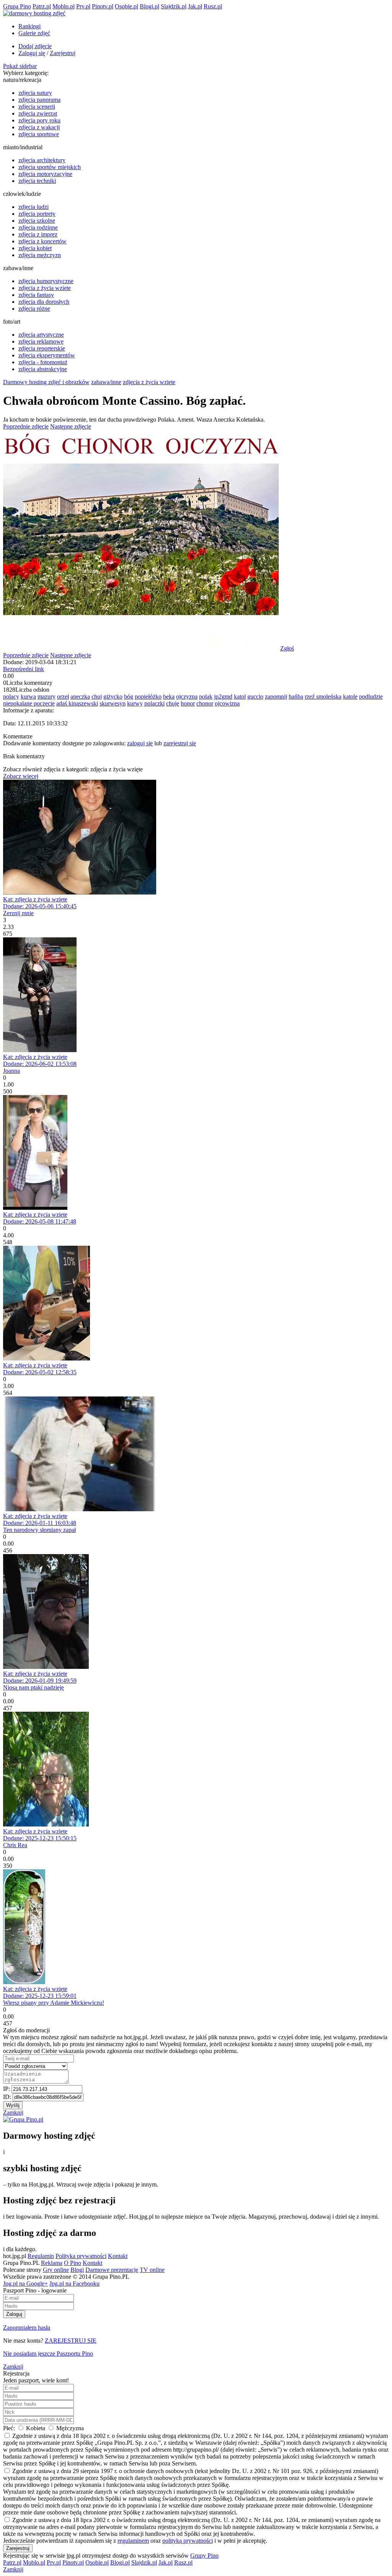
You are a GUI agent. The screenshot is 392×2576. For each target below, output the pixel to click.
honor (188, 703)
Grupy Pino (204, 2556)
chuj (97, 697)
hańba (296, 697)
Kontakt (118, 2256)
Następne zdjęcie (71, 426)
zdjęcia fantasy (36, 295)
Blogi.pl (149, 6)
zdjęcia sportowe (39, 134)
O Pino (73, 2263)
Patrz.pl (42, 6)
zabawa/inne (106, 382)
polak (206, 697)
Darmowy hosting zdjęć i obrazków (46, 382)
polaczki (154, 703)
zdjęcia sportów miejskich (50, 167)
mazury (47, 697)
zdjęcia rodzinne (38, 227)
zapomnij (276, 697)
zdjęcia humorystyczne (46, 281)
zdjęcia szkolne (37, 221)
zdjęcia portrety (37, 214)
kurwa (28, 697)
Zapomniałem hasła (27, 2328)
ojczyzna (187, 697)
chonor (205, 703)
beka (169, 697)
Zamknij (13, 2112)
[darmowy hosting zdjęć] (34, 13)
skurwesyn (113, 703)
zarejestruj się (180, 743)
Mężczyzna (69, 2428)
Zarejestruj (63, 53)
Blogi (77, 2270)
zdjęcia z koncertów (42, 241)
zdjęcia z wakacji (39, 127)
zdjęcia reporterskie (42, 348)
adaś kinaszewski (77, 703)
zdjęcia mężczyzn (40, 255)
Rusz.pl (213, 6)
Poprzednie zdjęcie (26, 426)
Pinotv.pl (103, 6)
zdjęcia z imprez (38, 234)
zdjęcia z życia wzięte (45, 288)
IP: (7, 2089)
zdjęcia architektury (42, 160)
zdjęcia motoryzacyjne (45, 174)
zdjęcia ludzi (33, 207)
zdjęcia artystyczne (41, 335)
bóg (129, 697)
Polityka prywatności (81, 2256)
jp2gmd (223, 697)
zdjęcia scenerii (37, 107)
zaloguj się (140, 743)
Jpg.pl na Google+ (25, 2284)
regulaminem (133, 2541)
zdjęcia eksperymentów (47, 355)
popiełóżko (148, 697)
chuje (173, 703)
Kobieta (36, 2428)
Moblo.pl (64, 6)
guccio (255, 697)
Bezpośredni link (24, 669)
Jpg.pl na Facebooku (74, 2284)
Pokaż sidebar (20, 66)
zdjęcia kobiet (35, 248)
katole (350, 697)
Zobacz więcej (21, 776)
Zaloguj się (32, 53)
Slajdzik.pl (174, 6)
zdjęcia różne (34, 309)
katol (240, 697)
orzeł (63, 697)
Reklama (52, 2263)
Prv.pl (83, 6)
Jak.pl (195, 6)
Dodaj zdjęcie (35, 46)
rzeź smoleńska (323, 697)
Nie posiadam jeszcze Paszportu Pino (48, 2354)
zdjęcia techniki (37, 181)
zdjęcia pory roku (39, 120)
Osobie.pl (127, 6)
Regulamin (41, 2256)
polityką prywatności (188, 2541)
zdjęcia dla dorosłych (44, 302)
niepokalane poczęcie (29, 703)
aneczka (80, 697)
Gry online (56, 2270)
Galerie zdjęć (34, 33)
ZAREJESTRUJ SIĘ (71, 2341)
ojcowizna (227, 703)
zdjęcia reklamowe (41, 341)
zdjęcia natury (35, 93)
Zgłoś (287, 648)
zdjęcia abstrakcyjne (43, 369)
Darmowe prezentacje (112, 2270)
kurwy (135, 703)
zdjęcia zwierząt (38, 113)
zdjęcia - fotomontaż (43, 362)
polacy (11, 697)
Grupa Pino (17, 6)
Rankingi (29, 26)
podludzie (371, 697)
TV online (152, 2270)
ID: (8, 2097)
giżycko (113, 697)
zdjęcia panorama (39, 100)
